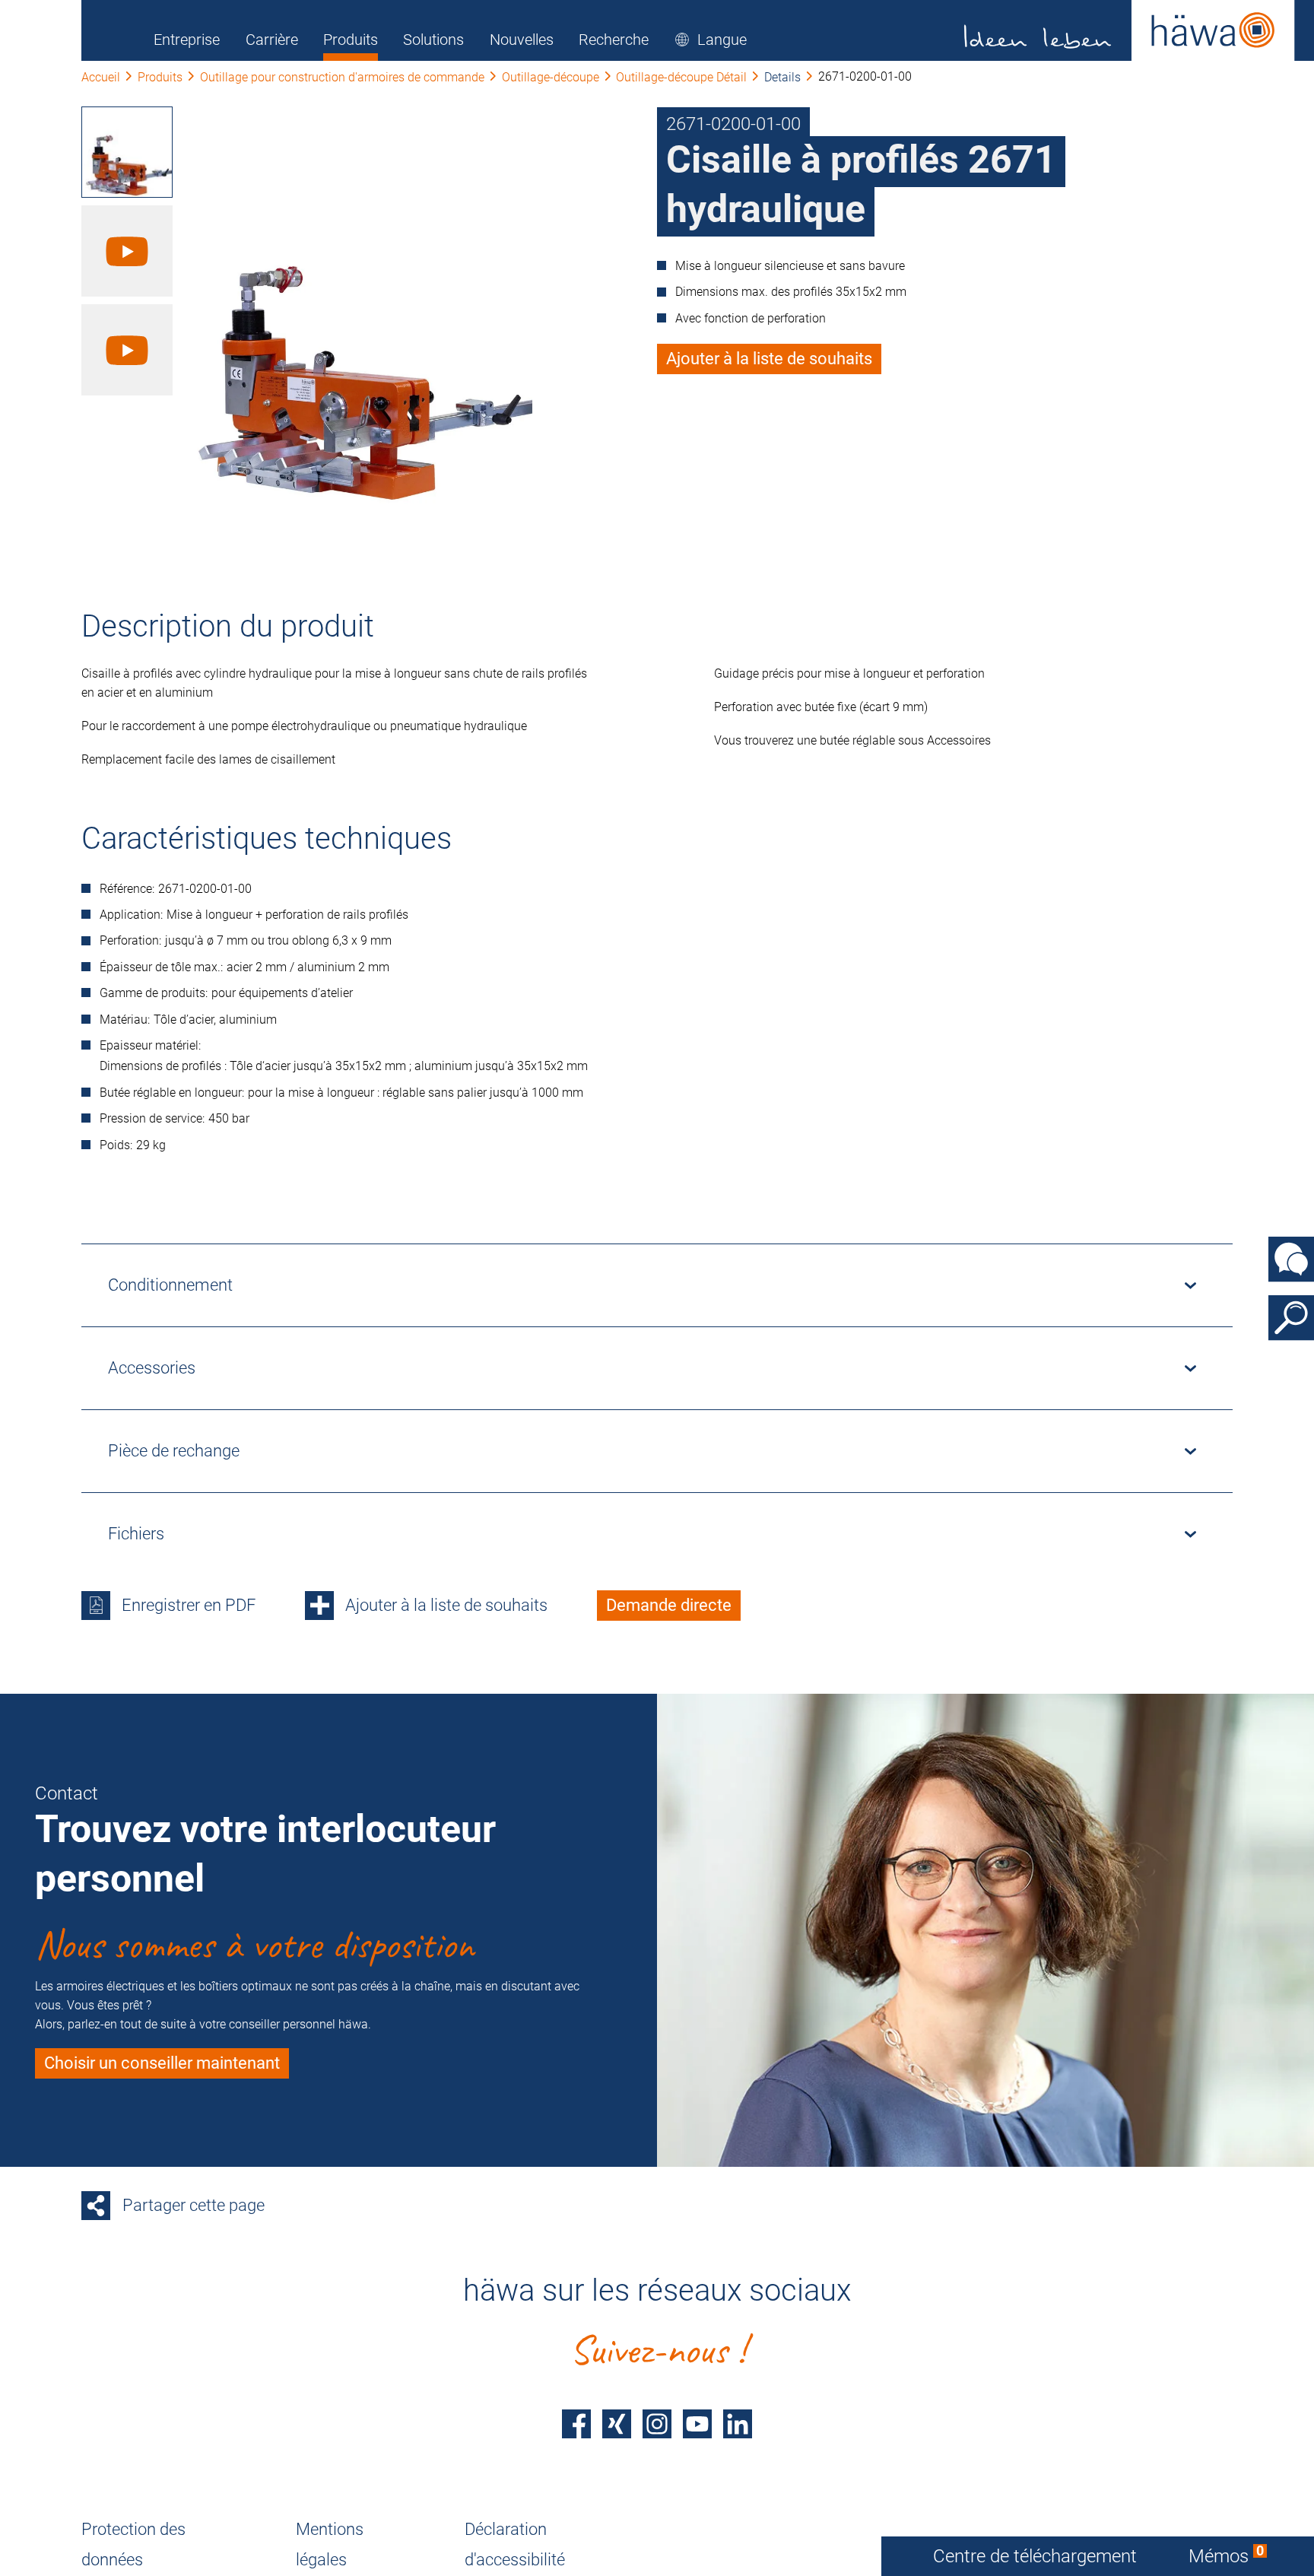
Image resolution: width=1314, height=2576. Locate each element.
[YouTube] (697, 2424)
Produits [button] (351, 40)
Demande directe (669, 1605)
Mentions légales (330, 2544)
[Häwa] (1130, 30)
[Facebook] (576, 2424)
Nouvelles (522, 40)
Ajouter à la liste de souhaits (769, 359)
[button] (711, 40)
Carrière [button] (272, 40)
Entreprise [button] (187, 40)
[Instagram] (657, 2424)
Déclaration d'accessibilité (515, 2544)
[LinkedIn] (738, 2424)
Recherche (614, 40)
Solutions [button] (433, 40)
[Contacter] (1291, 1259)
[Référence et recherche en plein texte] (1291, 1317)
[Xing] (617, 2424)
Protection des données (133, 2544)
